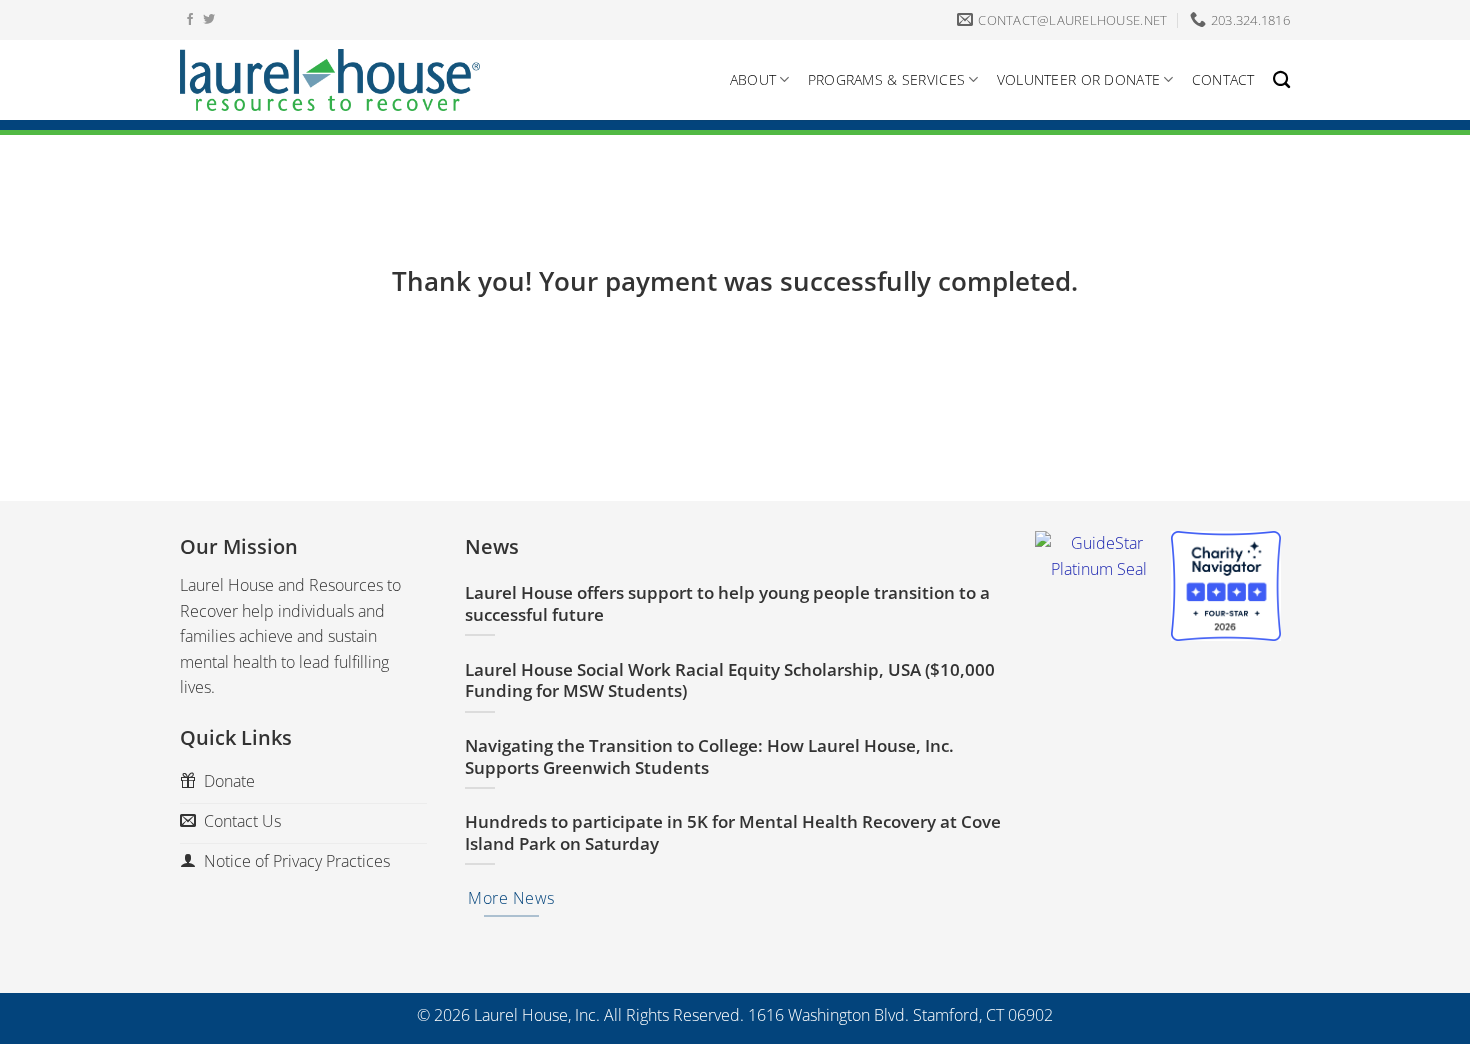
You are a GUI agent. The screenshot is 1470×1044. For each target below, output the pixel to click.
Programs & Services (886, 79)
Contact (1223, 79)
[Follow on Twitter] (209, 20)
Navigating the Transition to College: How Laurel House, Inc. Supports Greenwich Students (709, 756)
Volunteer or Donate (1078, 79)
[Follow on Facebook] (190, 20)
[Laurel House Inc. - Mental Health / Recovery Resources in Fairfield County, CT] (330, 80)
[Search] (1281, 80)
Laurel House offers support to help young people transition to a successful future (727, 603)
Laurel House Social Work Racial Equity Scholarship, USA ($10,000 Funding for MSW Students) (730, 680)
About (753, 79)
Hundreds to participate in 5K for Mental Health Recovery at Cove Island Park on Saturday (733, 832)
